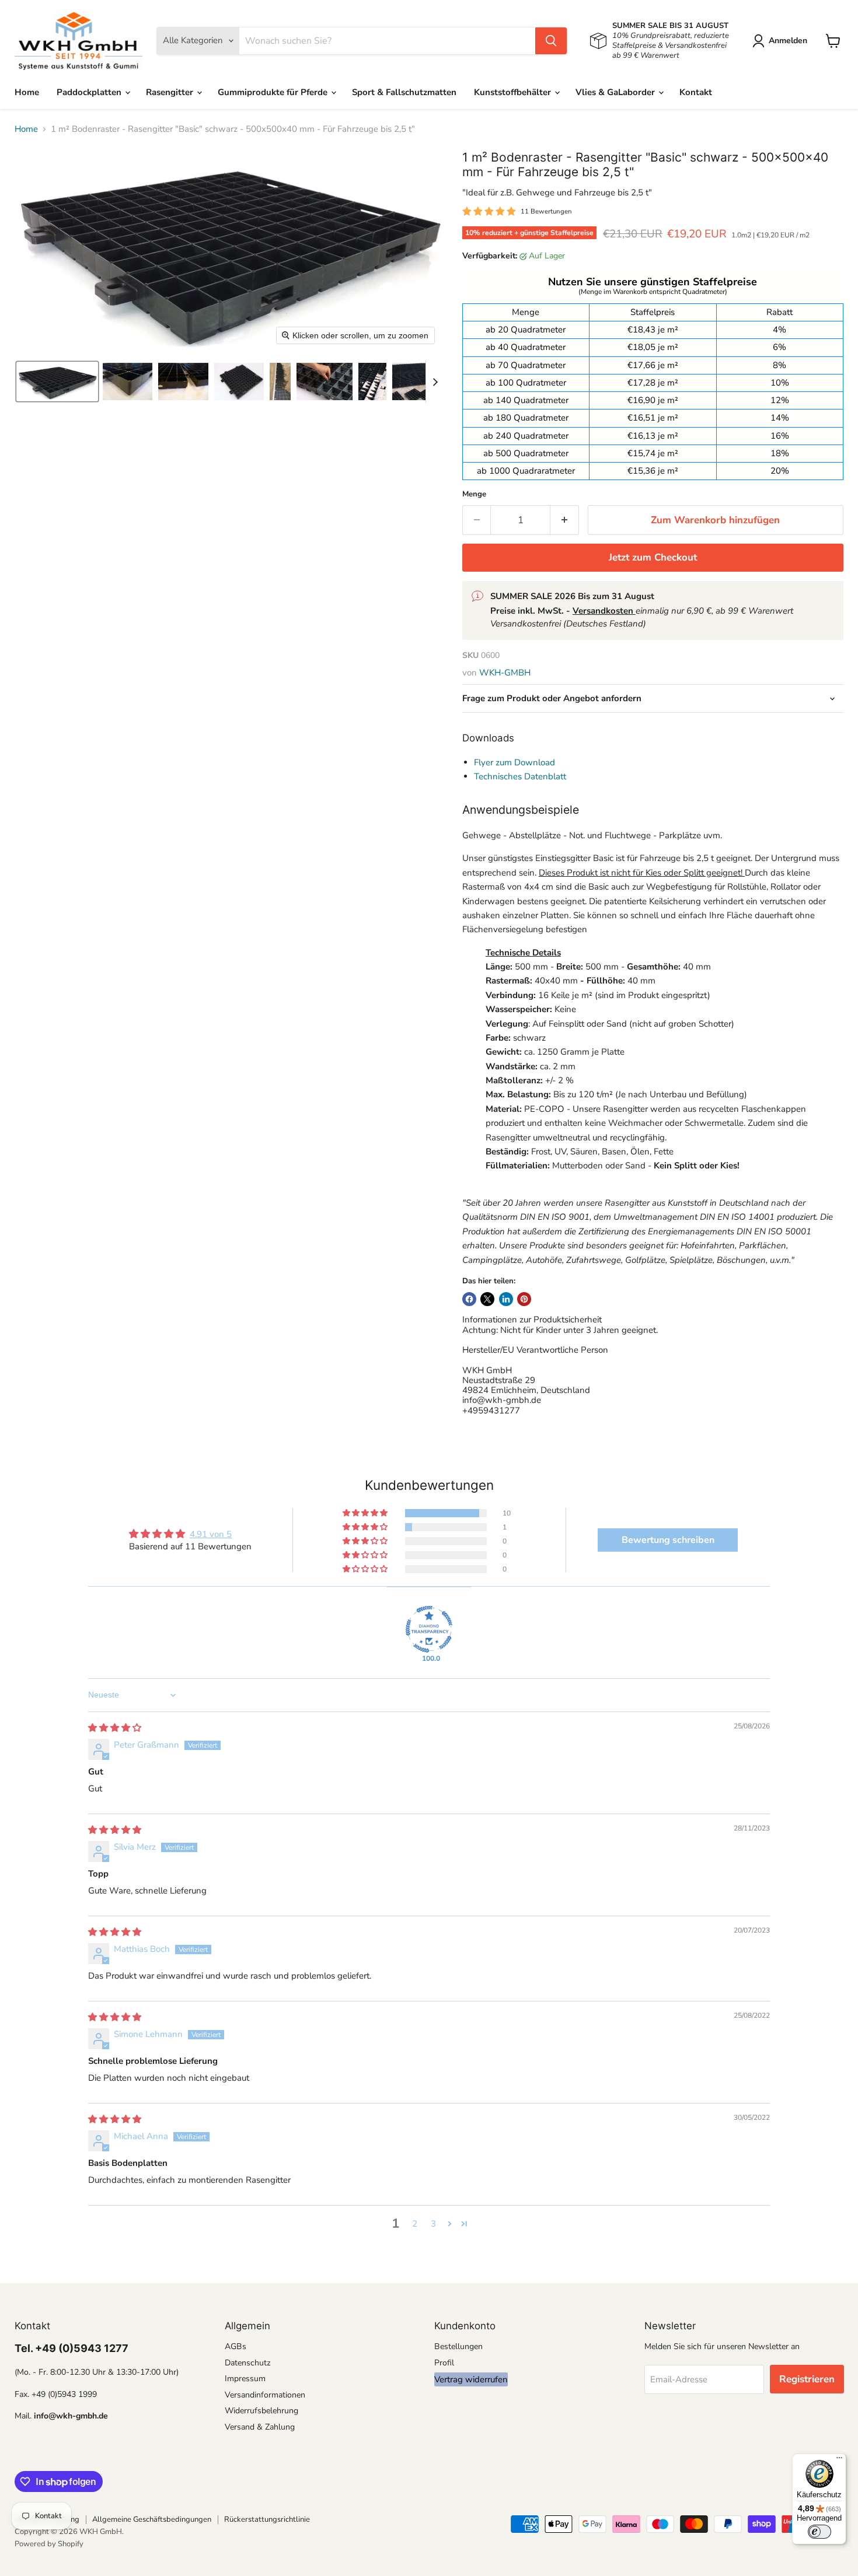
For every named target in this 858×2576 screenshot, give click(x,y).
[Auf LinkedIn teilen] (506, 1299)
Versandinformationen (265, 2395)
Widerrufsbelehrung (261, 2411)
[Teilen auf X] (487, 1299)
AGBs (236, 2346)
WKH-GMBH (505, 673)
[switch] (819, 2532)
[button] (782, 41)
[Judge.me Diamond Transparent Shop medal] (429, 1629)
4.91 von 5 (211, 1534)
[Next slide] (435, 381)
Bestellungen (458, 2346)
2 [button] (415, 2224)
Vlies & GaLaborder (616, 92)
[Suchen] (551, 41)
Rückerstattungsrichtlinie (267, 2519)
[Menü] (839, 2460)
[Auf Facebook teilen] (469, 1299)
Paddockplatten (90, 92)
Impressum (245, 2379)
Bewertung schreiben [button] (668, 1540)
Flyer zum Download (515, 762)
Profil (444, 2363)
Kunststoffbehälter (514, 92)
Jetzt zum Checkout (653, 557)
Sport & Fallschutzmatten (404, 92)
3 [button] (433, 2224)
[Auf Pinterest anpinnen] (524, 1299)
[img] (115, 1728)
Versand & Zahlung (260, 2427)
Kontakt (696, 92)
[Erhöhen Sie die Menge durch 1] (565, 520)
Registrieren (807, 2379)
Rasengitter (171, 92)
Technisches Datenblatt (520, 776)
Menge (474, 494)
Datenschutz (248, 2363)
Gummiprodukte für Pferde (274, 92)
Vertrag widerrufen (471, 2379)
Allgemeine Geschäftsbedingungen (152, 2519)
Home (27, 92)
